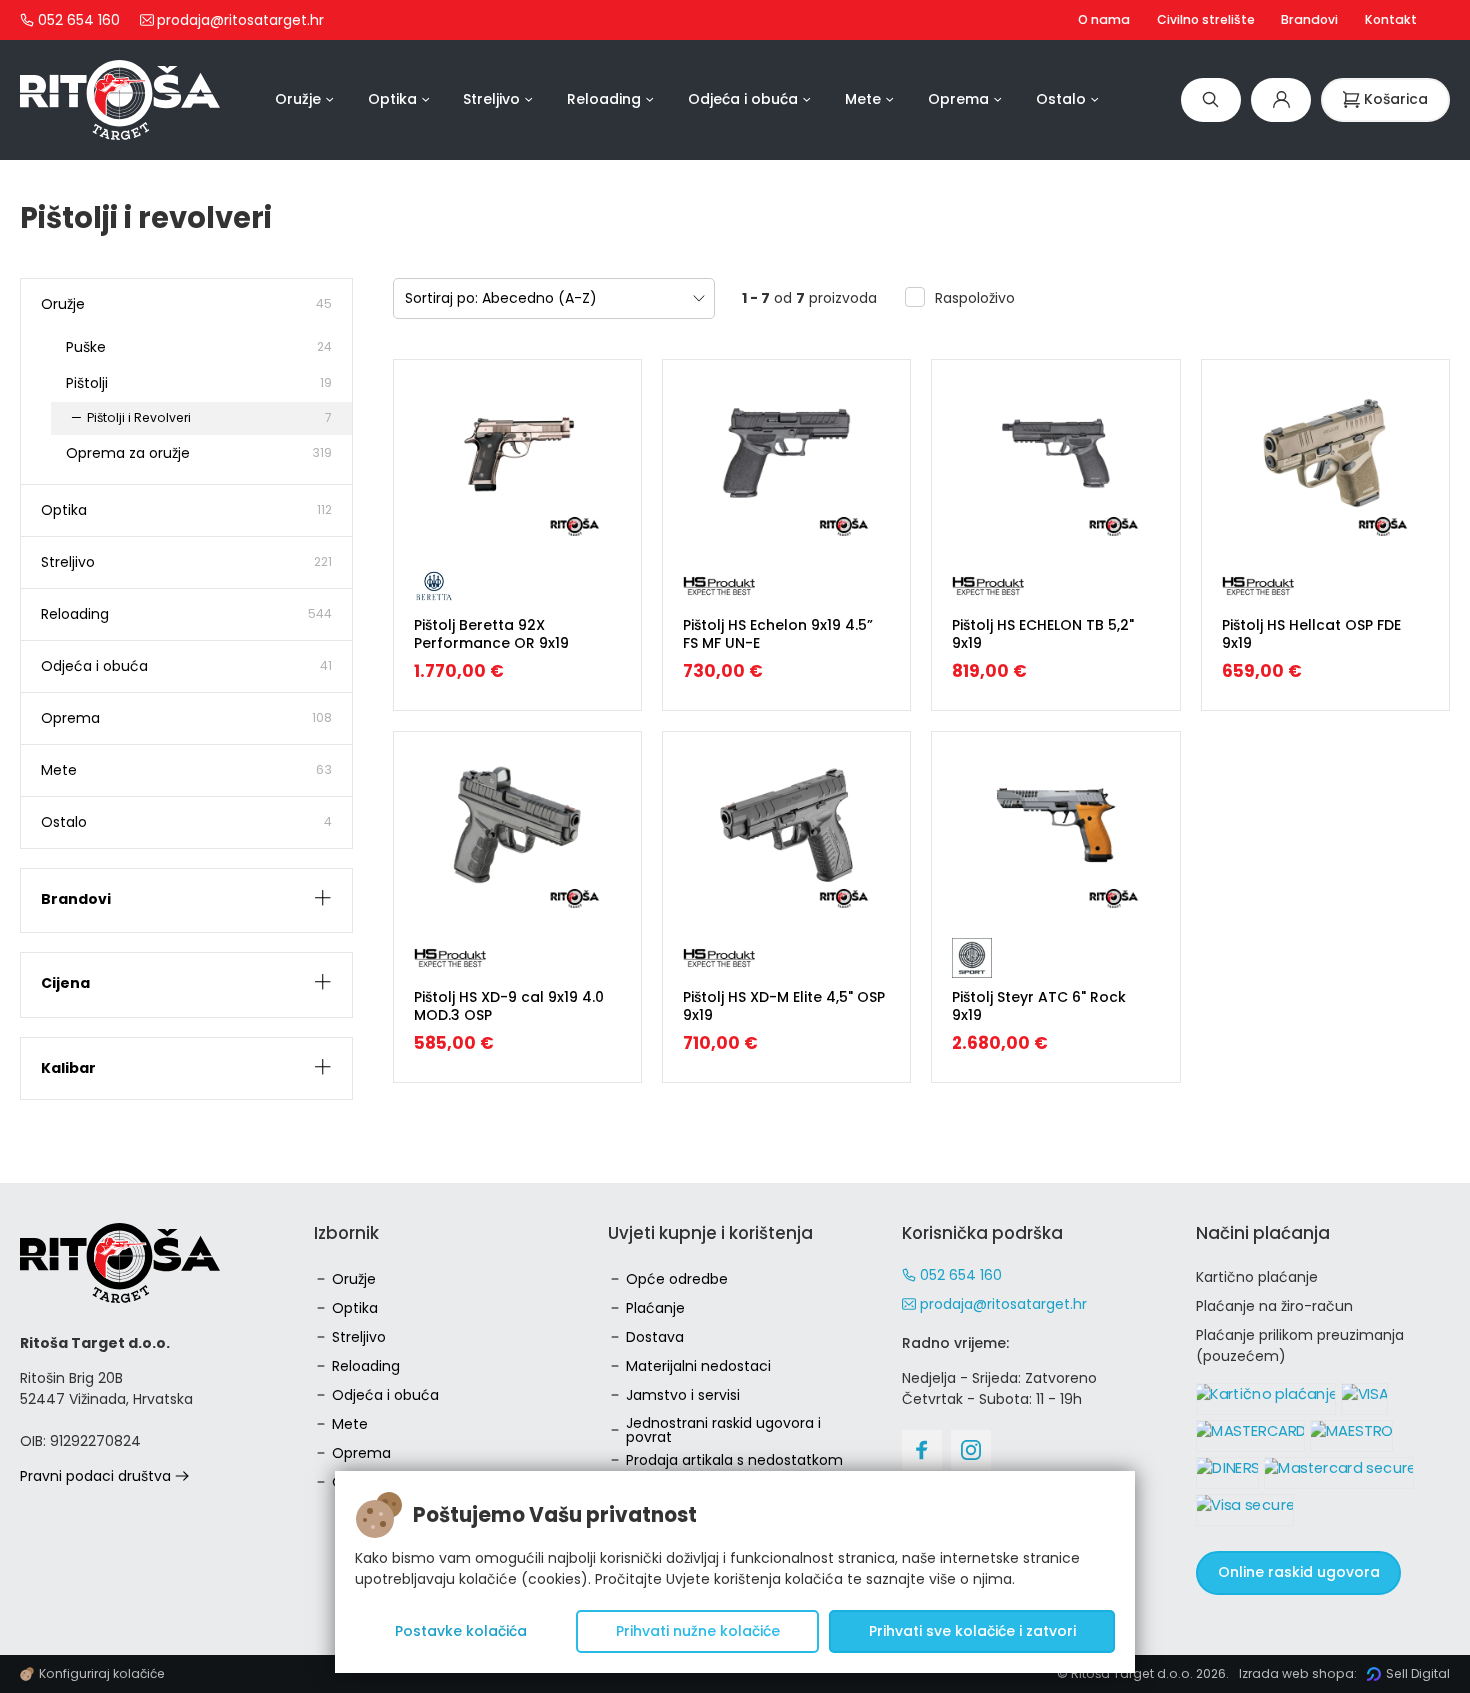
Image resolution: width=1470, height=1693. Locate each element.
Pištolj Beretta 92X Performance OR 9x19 (491, 634)
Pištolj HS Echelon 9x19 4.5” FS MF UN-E (778, 634)
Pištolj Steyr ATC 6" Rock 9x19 (1039, 1006)
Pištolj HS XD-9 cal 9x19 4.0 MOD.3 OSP (509, 1006)
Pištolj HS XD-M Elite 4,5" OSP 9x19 (784, 1006)
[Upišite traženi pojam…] (1211, 99)
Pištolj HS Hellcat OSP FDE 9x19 (1311, 634)
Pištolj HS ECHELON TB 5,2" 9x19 (1043, 634)
